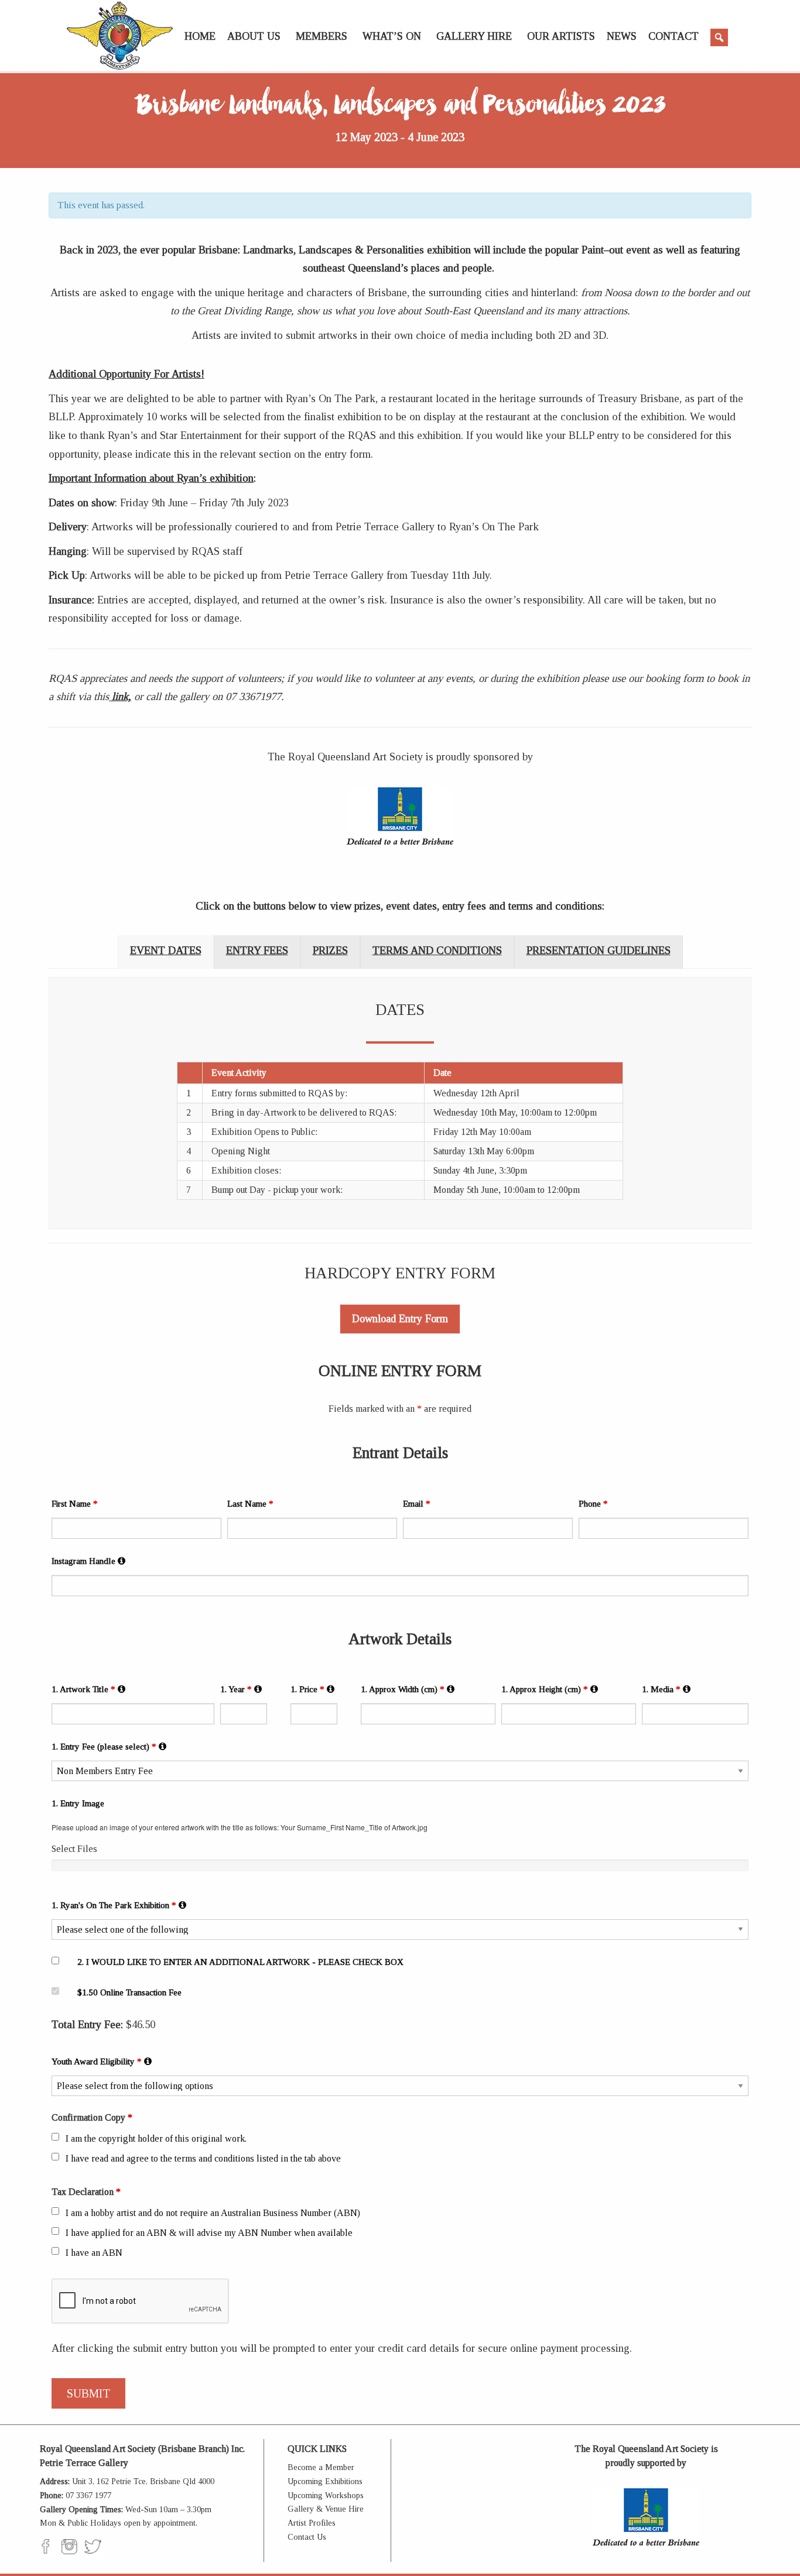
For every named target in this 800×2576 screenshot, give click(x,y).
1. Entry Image (78, 1803)
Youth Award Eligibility (102, 2061)
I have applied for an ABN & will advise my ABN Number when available (209, 2233)
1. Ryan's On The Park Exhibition (120, 1905)
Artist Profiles (312, 2523)
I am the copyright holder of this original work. (156, 2138)
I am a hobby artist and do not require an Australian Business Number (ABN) (213, 2213)
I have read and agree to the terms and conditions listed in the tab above (203, 2158)
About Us (254, 36)
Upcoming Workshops (326, 2496)
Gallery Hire (474, 36)
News (622, 36)
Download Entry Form (400, 1319)
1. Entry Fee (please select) (110, 1746)
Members (322, 36)
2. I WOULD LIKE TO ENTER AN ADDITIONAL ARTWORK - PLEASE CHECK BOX (240, 1962)
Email (417, 1504)
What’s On (392, 36)
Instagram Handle (89, 1561)
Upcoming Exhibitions (325, 2481)
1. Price (313, 1689)
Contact (673, 36)
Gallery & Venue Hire (326, 2509)
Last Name (250, 1504)
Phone (593, 1504)
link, (120, 696)
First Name (75, 1504)
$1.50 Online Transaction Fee (129, 1992)
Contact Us (307, 2537)
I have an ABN (94, 2253)
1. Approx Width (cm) (408, 1689)
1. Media (667, 1689)
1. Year (242, 1689)
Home (200, 36)
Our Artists (561, 36)
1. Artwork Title (89, 1689)
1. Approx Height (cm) (551, 1689)
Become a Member (321, 2467)
